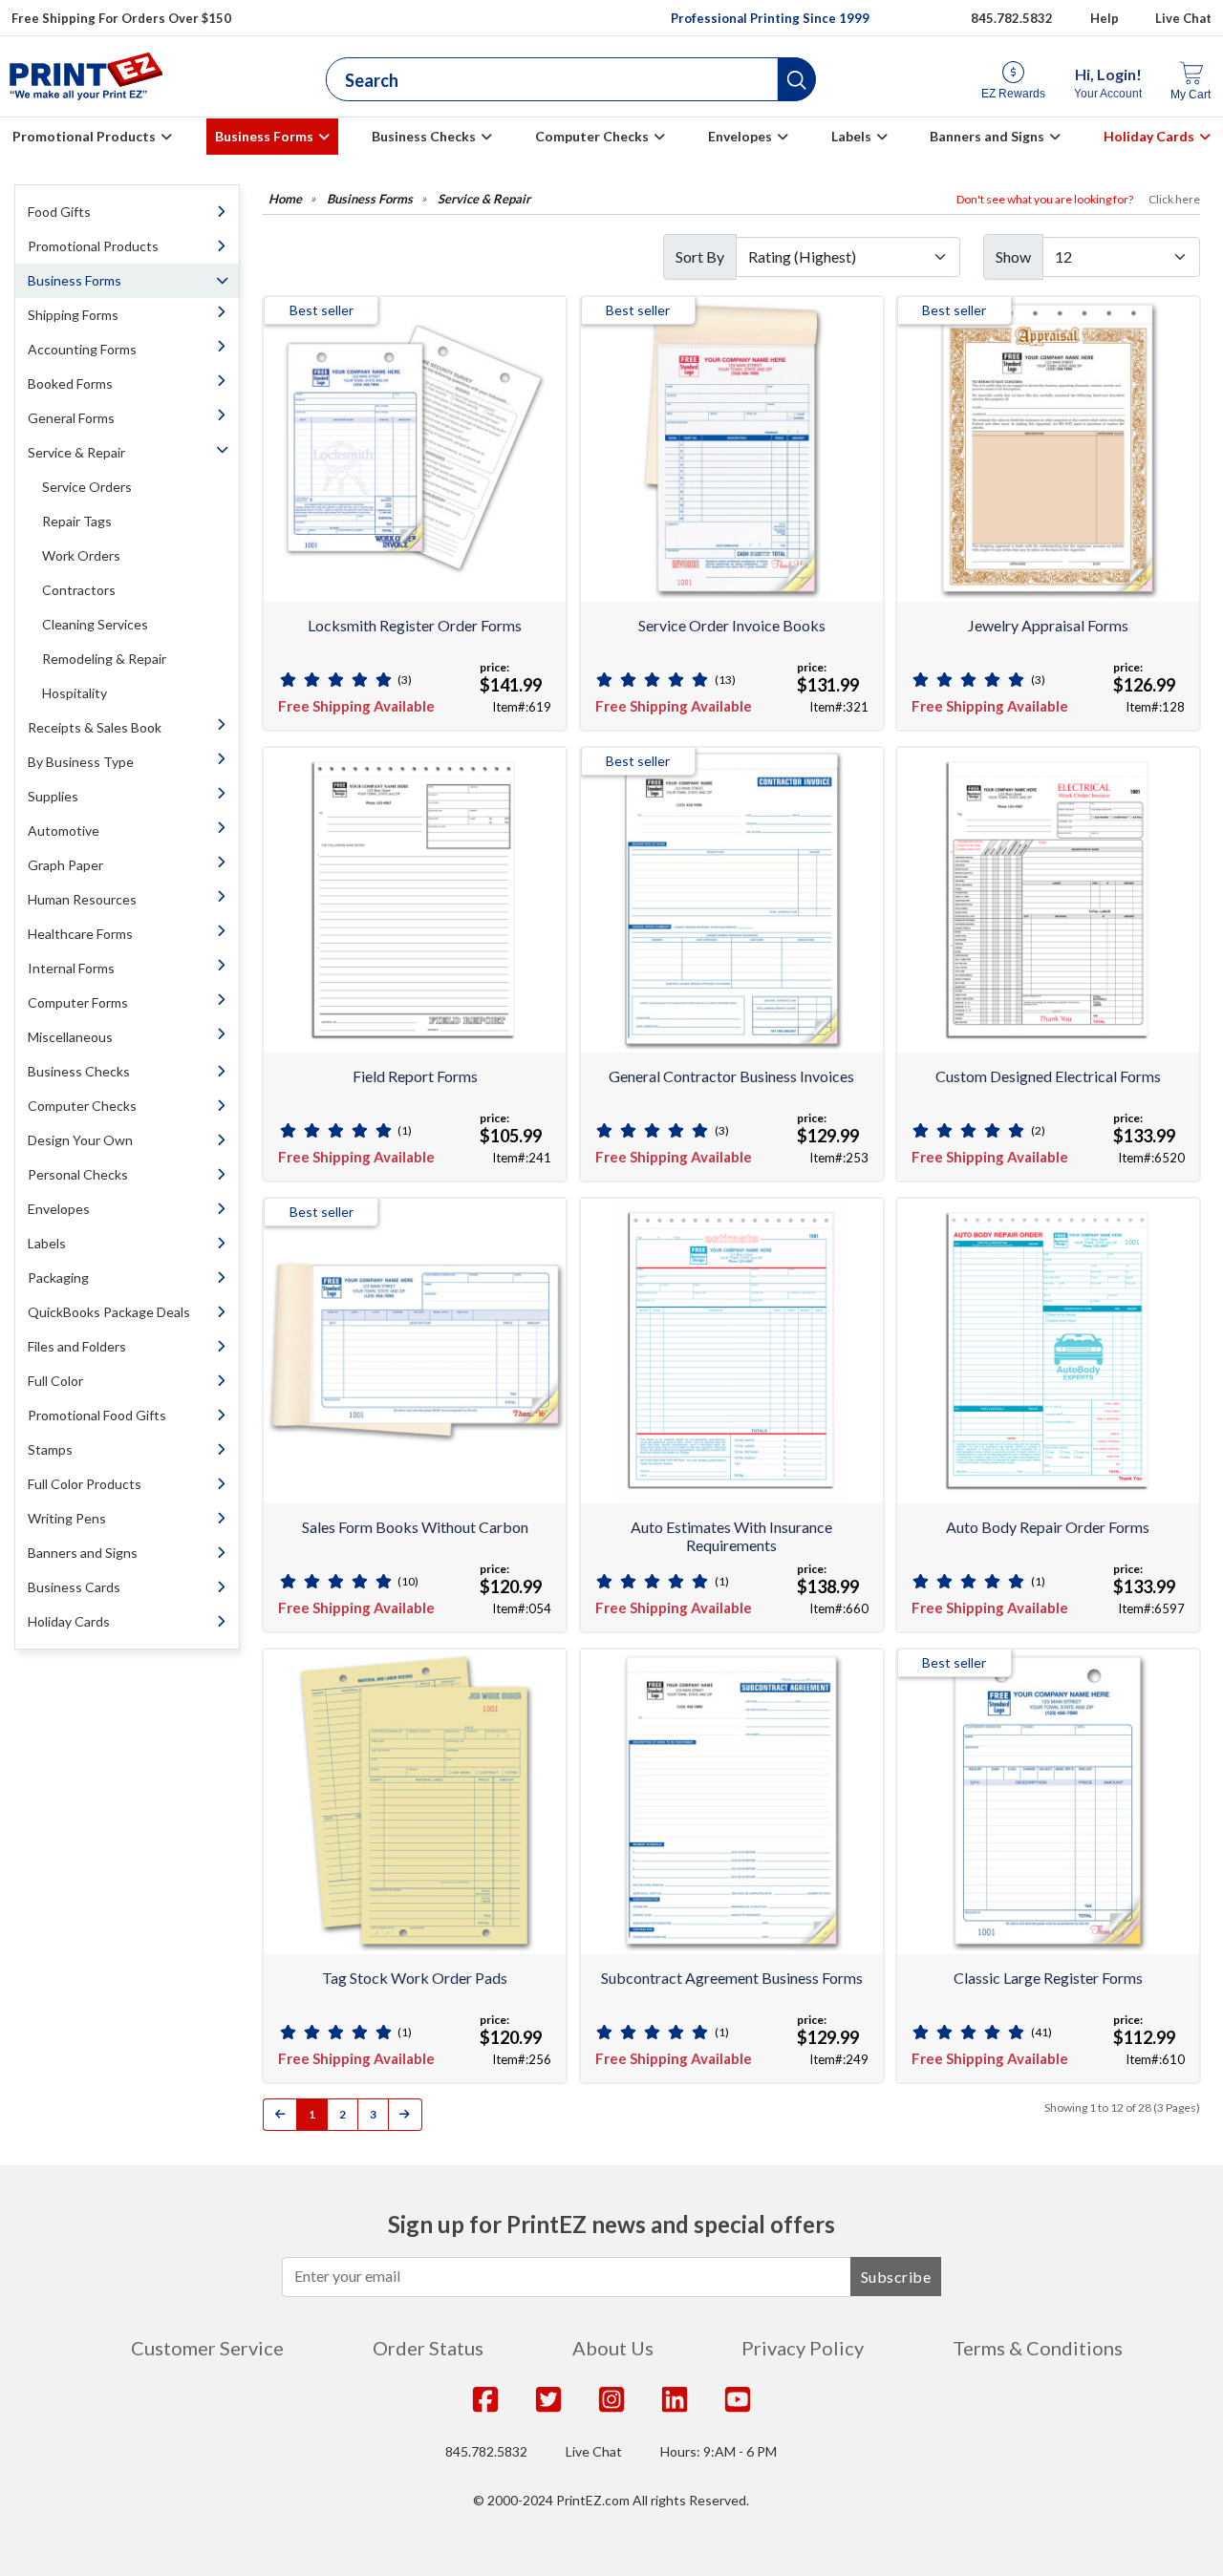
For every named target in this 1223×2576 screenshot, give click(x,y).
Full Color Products (85, 1484)
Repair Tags (77, 521)
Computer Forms (78, 1002)
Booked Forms (70, 383)
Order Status (428, 2348)
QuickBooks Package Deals (109, 1312)
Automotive (64, 830)
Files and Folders (77, 1346)
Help (1105, 18)
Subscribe (896, 2277)
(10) (408, 1581)
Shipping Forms (73, 315)
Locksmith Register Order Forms (415, 625)
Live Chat (1183, 18)
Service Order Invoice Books (732, 625)
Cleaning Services (95, 624)
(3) (405, 680)
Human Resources (82, 899)
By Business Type (81, 762)
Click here (1174, 199)
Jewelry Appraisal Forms (1048, 625)
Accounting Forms (82, 349)
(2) (1038, 1130)
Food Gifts (59, 212)
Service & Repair (76, 452)
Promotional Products (84, 136)
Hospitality (75, 693)
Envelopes (740, 136)
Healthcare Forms (80, 934)
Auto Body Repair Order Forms (1048, 1527)
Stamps (50, 1449)
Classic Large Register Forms (1048, 1978)
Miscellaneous (70, 1037)
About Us (613, 2348)
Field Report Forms (415, 1076)
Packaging (58, 1277)
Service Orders (87, 487)
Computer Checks (592, 136)
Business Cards (74, 1587)
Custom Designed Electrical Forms (1048, 1076)
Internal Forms (71, 968)
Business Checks (424, 136)
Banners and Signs (987, 136)
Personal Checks (78, 1174)
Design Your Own (80, 1140)
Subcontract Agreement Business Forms (732, 1978)
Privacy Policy (803, 2348)
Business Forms (264, 136)
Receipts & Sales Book (95, 727)
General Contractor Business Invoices (731, 1076)
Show (1013, 256)
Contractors (79, 590)
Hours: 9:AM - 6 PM (719, 2451)
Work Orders (81, 555)
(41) (1041, 2032)
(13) (725, 680)
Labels (851, 136)
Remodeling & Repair (104, 659)
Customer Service (207, 2348)
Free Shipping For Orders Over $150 (121, 18)
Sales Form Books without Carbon (415, 1527)
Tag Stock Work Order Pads (415, 1978)
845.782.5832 (1012, 18)
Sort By (700, 256)
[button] (797, 79)
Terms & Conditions (1038, 2348)
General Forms (71, 418)
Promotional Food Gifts (97, 1415)
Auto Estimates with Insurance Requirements (731, 1536)
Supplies (53, 796)
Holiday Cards (1149, 136)
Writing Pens (67, 1518)
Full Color (55, 1381)
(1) (405, 1130)
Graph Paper (65, 865)
